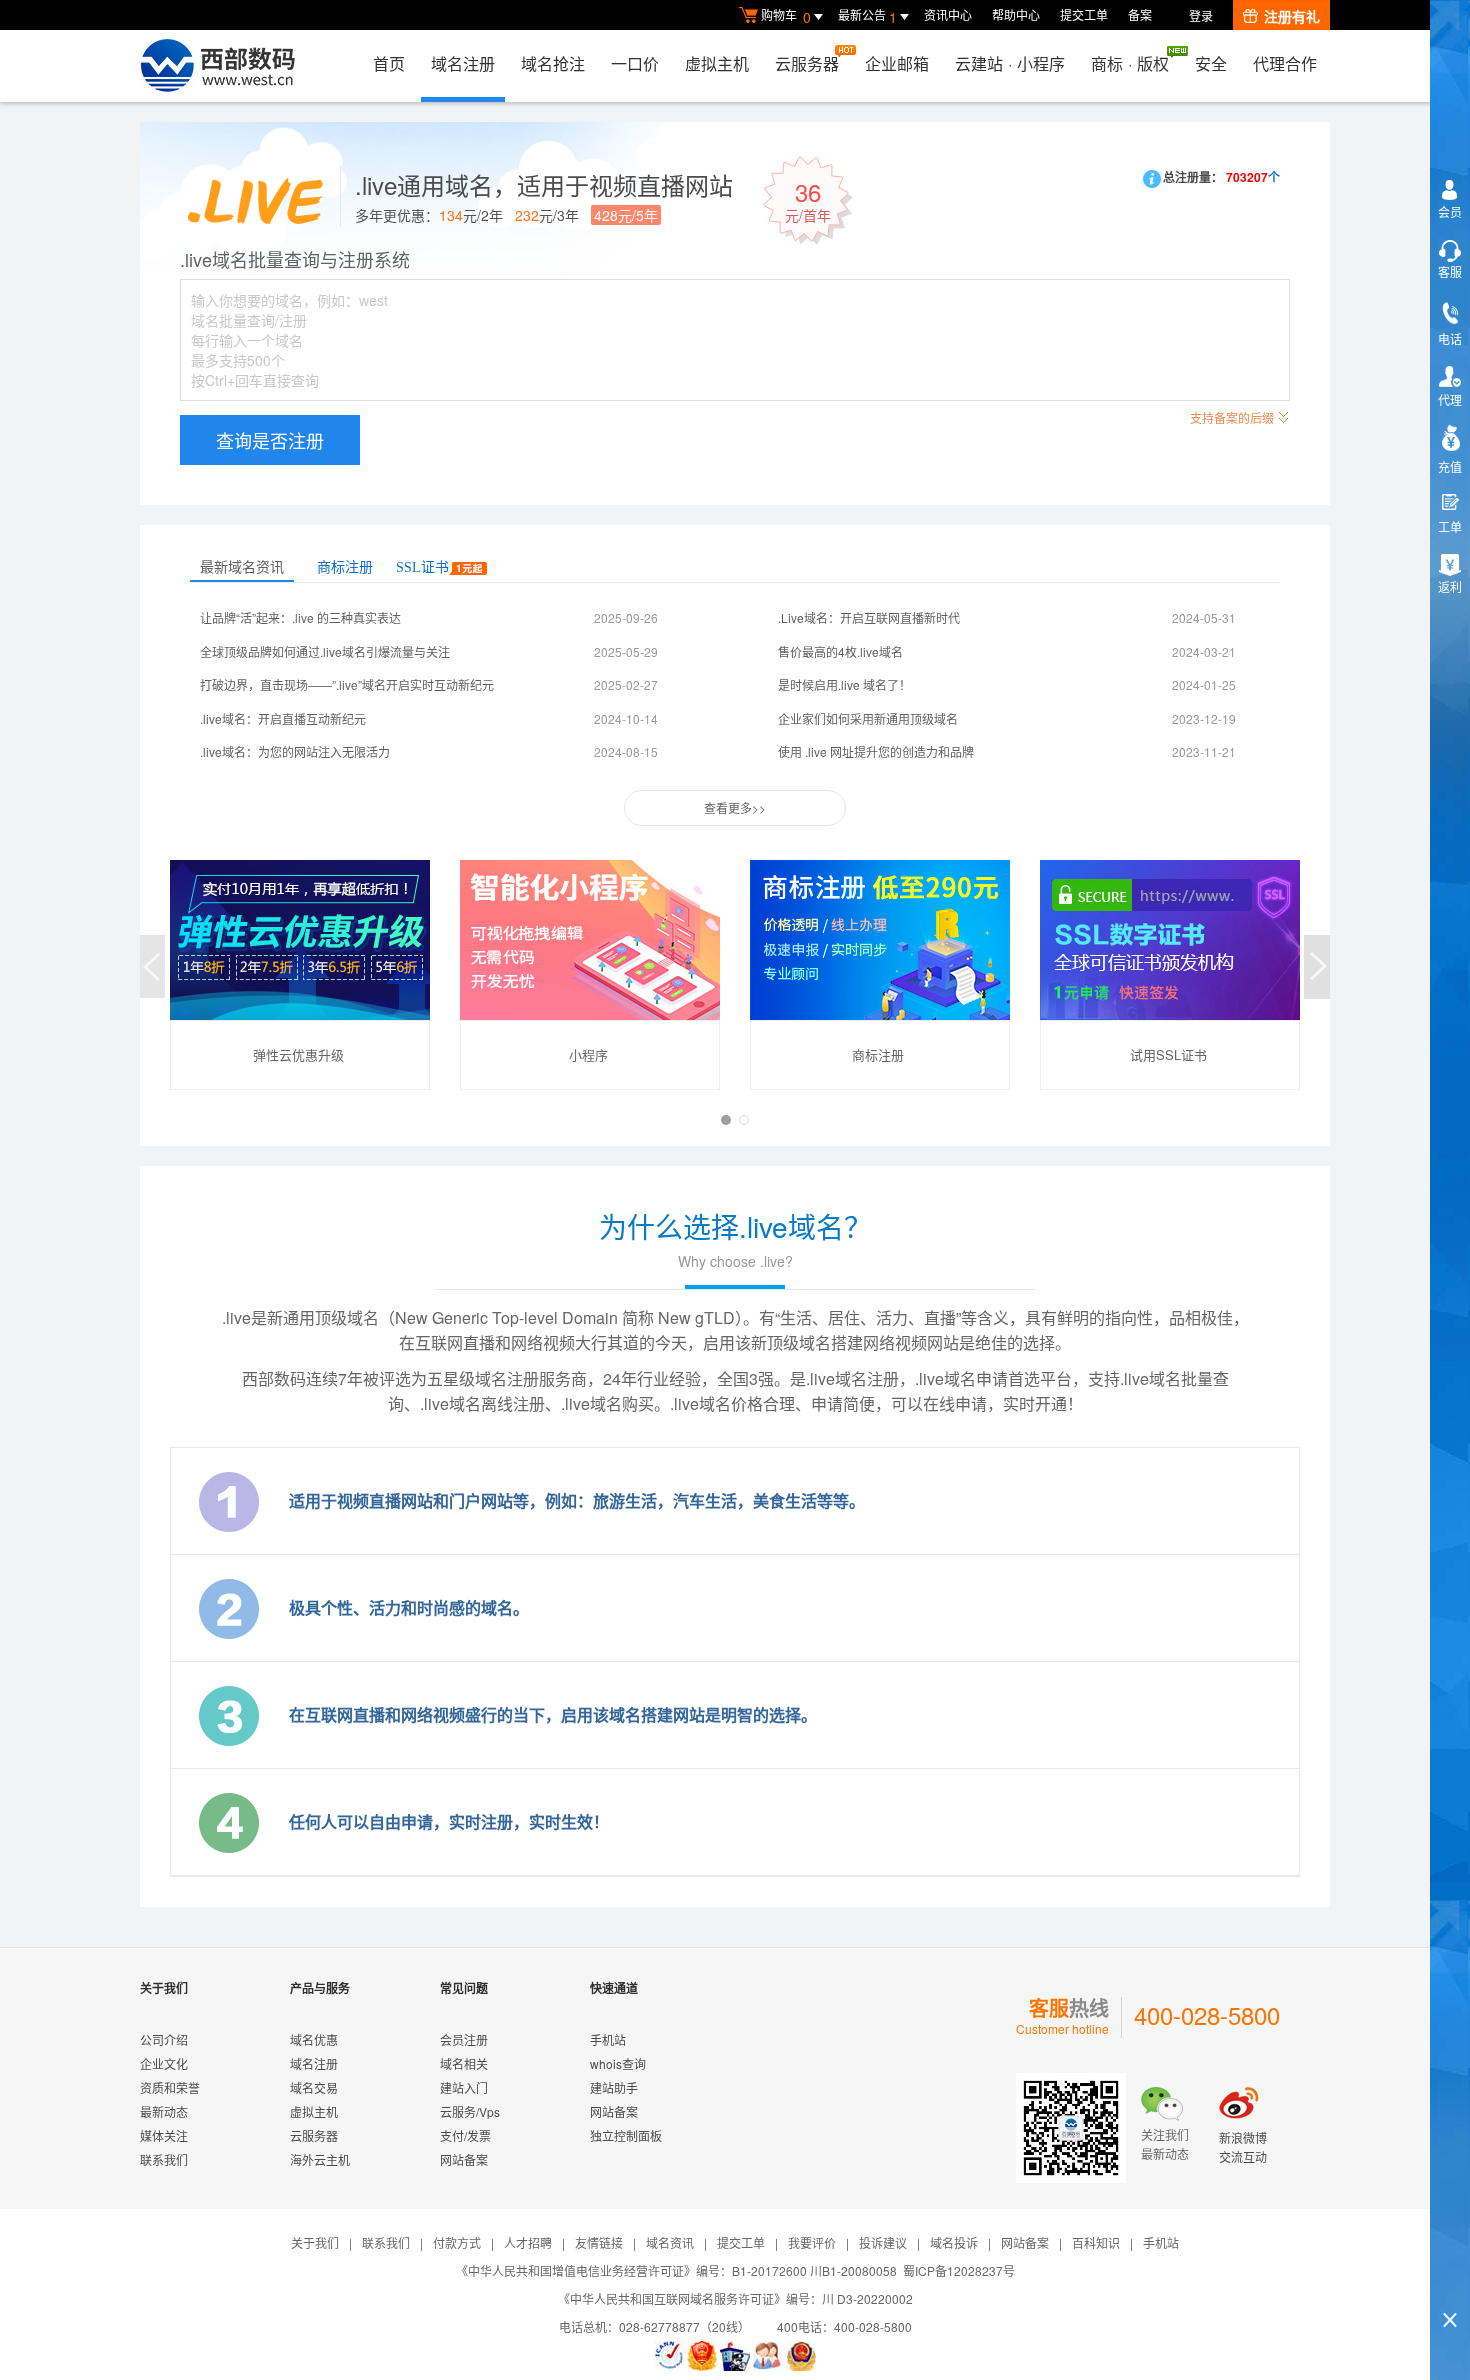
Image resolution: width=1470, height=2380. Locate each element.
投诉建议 (883, 2242)
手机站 (608, 2039)
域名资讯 (670, 2242)
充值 (1450, 466)
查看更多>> (735, 807)
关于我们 (315, 2242)
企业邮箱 (897, 63)
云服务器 (807, 63)
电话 (1450, 338)
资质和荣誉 (170, 2087)
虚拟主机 (717, 63)
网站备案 (464, 2159)
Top (1450, 2285)
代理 (1450, 399)
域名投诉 (954, 2242)
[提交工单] (768, 2356)
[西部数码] (217, 66)
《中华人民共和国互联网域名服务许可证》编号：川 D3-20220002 (735, 2298)
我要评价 (812, 2242)
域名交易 (314, 2087)
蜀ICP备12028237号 (959, 2270)
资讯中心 (948, 14)
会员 (1450, 211)
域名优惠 (314, 2039)
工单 (1450, 526)
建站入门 (464, 2087)
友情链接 (599, 2242)
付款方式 (457, 2242)
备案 (1140, 14)
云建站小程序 (1010, 63)
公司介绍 (164, 2039)
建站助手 (614, 2087)
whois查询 (618, 2063)
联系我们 (164, 2159)
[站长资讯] (735, 2356)
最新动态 (164, 2111)
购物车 (786, 16)
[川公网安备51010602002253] (801, 2356)
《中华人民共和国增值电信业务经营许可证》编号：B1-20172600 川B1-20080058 (676, 2270)
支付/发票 (465, 2135)
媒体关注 (164, 2135)
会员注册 (464, 2039)
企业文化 (164, 2063)
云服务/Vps (470, 2111)
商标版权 (1130, 63)
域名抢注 (553, 63)
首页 (389, 63)
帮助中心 (1016, 14)
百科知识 (1096, 2242)
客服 (1450, 271)
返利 (1450, 586)
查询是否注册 (270, 440)
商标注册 (345, 567)
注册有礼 (1292, 16)
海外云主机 (320, 2159)
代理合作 (1285, 63)
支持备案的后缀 (1232, 417)
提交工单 (1084, 14)
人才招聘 (528, 2242)
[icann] (669, 2356)
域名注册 (463, 63)
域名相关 (464, 2063)
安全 (1211, 63)
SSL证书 (422, 567)
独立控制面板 (626, 2135)
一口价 (635, 63)
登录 (1201, 15)
